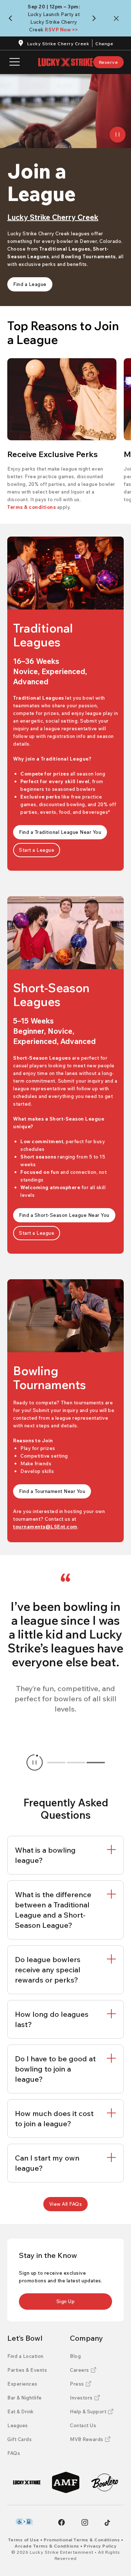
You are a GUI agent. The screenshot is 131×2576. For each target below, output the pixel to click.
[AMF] (66, 2482)
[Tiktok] (107, 2523)
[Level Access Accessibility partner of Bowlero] (24, 2522)
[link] (109, 62)
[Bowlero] (105, 2482)
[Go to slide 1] (56, 1763)
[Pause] (118, 135)
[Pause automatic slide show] (35, 1763)
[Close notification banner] (118, 18)
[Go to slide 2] (76, 1763)
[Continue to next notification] (96, 18)
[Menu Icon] (15, 62)
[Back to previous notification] (12, 18)
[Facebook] (61, 2522)
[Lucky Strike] (27, 2482)
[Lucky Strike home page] (65, 62)
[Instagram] (85, 2522)
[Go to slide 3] (96, 1763)
